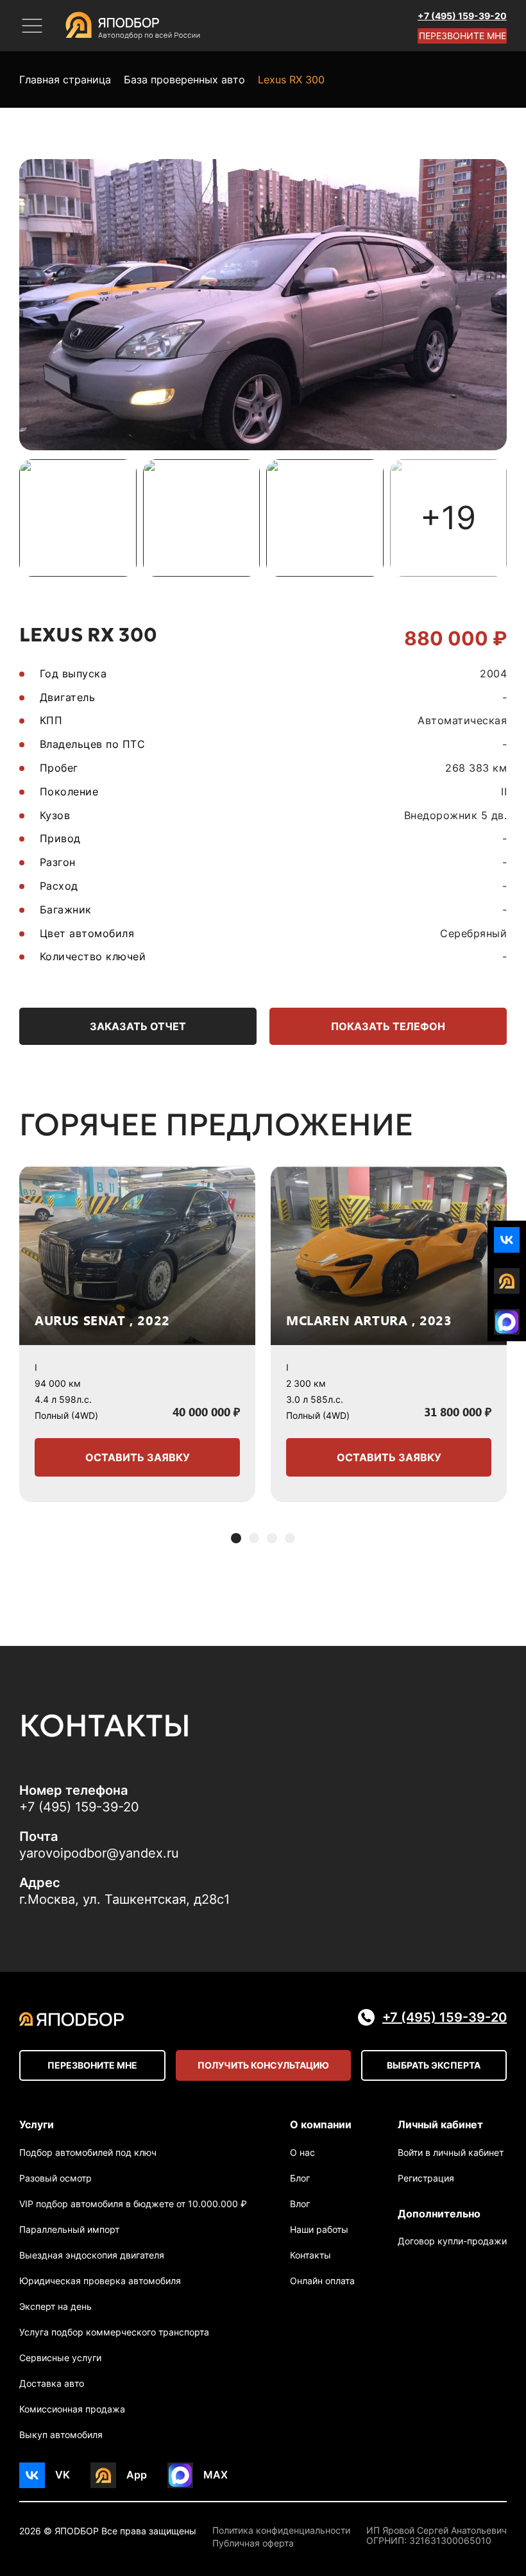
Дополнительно (439, 2214)
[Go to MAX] (507, 1322)
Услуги (37, 2124)
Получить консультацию (263, 2065)
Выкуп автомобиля (61, 2435)
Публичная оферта (253, 2543)
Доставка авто (52, 2383)
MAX (216, 2475)
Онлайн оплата (322, 2281)
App (137, 2475)
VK (63, 2475)
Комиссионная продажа (72, 2409)
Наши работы (319, 2229)
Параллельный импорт (69, 2229)
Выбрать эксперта (434, 2065)
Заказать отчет (138, 1026)
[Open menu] (32, 26)
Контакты (310, 2255)
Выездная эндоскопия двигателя (92, 2255)
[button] (236, 1538)
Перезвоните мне (462, 36)
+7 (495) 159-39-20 (462, 16)
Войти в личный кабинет (451, 2152)
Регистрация (426, 2178)
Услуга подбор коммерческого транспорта (114, 2332)
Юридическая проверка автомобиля (100, 2281)
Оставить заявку (138, 1457)
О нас (302, 2152)
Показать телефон (388, 1026)
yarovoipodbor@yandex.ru (99, 1853)
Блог (300, 2178)
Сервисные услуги (60, 2358)
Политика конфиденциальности (281, 2530)
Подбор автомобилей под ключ (88, 2152)
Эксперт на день (55, 2306)
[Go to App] (507, 1281)
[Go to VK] (507, 1240)
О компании (321, 2124)
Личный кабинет (440, 2124)
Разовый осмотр (55, 2178)
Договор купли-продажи (452, 2241)
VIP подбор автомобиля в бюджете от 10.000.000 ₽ (133, 2204)
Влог (300, 2204)
